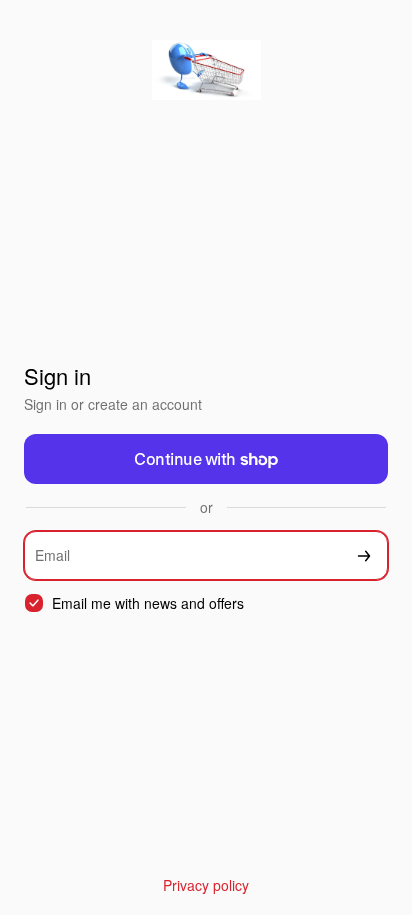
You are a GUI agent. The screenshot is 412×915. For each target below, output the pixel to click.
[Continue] (364, 555)
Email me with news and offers (148, 603)
